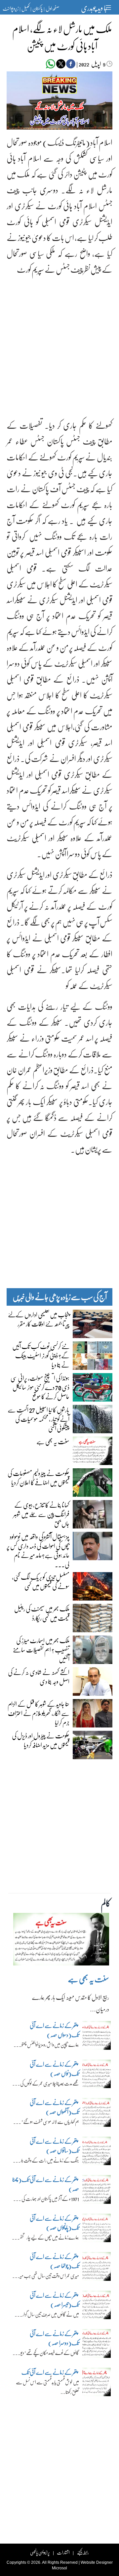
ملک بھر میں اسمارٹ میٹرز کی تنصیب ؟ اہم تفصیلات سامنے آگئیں (41, 1649)
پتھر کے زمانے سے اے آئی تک (50, 2372)
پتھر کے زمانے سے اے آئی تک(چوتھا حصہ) (54, 2261)
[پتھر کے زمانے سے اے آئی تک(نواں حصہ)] (97, 2076)
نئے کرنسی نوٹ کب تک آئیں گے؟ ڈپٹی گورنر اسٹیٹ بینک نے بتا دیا (41, 1355)
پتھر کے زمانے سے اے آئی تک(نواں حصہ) (54, 2069)
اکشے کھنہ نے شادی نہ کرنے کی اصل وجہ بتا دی (39, 1677)
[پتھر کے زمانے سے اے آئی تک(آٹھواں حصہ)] (97, 2114)
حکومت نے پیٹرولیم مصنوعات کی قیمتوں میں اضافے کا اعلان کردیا (39, 1478)
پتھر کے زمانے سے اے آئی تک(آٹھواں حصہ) (54, 2107)
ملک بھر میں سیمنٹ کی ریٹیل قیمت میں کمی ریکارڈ (42, 1613)
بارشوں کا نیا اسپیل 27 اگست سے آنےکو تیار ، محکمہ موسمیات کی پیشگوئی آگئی (39, 1419)
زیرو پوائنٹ (11, 8)
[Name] (109, 7)
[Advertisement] (59, 342)
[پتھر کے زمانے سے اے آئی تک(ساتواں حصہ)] (97, 2153)
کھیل (25, 8)
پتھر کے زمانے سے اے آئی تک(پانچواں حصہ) (54, 2223)
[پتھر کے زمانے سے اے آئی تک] (97, 2384)
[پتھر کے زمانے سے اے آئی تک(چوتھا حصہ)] (97, 2268)
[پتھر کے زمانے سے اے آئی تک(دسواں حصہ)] (97, 2037)
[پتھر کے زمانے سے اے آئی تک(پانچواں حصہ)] (97, 2230)
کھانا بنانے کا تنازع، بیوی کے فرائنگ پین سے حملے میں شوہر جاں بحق (41, 1514)
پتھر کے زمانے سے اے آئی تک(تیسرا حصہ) (54, 2300)
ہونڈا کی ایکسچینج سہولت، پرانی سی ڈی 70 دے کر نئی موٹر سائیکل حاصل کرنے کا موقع (40, 1387)
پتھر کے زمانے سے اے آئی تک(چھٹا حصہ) (46, 2184)
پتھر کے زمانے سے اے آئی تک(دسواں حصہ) (54, 2030)
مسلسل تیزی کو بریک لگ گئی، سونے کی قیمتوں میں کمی (41, 1581)
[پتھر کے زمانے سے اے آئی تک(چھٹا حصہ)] (97, 2191)
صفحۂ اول (52, 8)
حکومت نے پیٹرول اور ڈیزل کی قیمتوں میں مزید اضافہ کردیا (41, 1740)
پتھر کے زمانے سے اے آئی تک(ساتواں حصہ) (54, 2146)
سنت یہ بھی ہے (53, 1441)
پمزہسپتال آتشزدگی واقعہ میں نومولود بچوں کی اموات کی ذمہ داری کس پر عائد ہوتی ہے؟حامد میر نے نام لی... (38, 1550)
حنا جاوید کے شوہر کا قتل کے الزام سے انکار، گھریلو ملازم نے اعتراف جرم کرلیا (39, 1713)
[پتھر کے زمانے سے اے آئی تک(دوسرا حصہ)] (97, 2345)
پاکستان (38, 8)
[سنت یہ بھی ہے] (61, 1941)
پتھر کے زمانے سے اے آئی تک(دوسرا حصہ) (54, 2338)
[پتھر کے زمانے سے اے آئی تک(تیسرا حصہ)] (97, 2307)
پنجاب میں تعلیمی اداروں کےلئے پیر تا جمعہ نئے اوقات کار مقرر (39, 1319)
